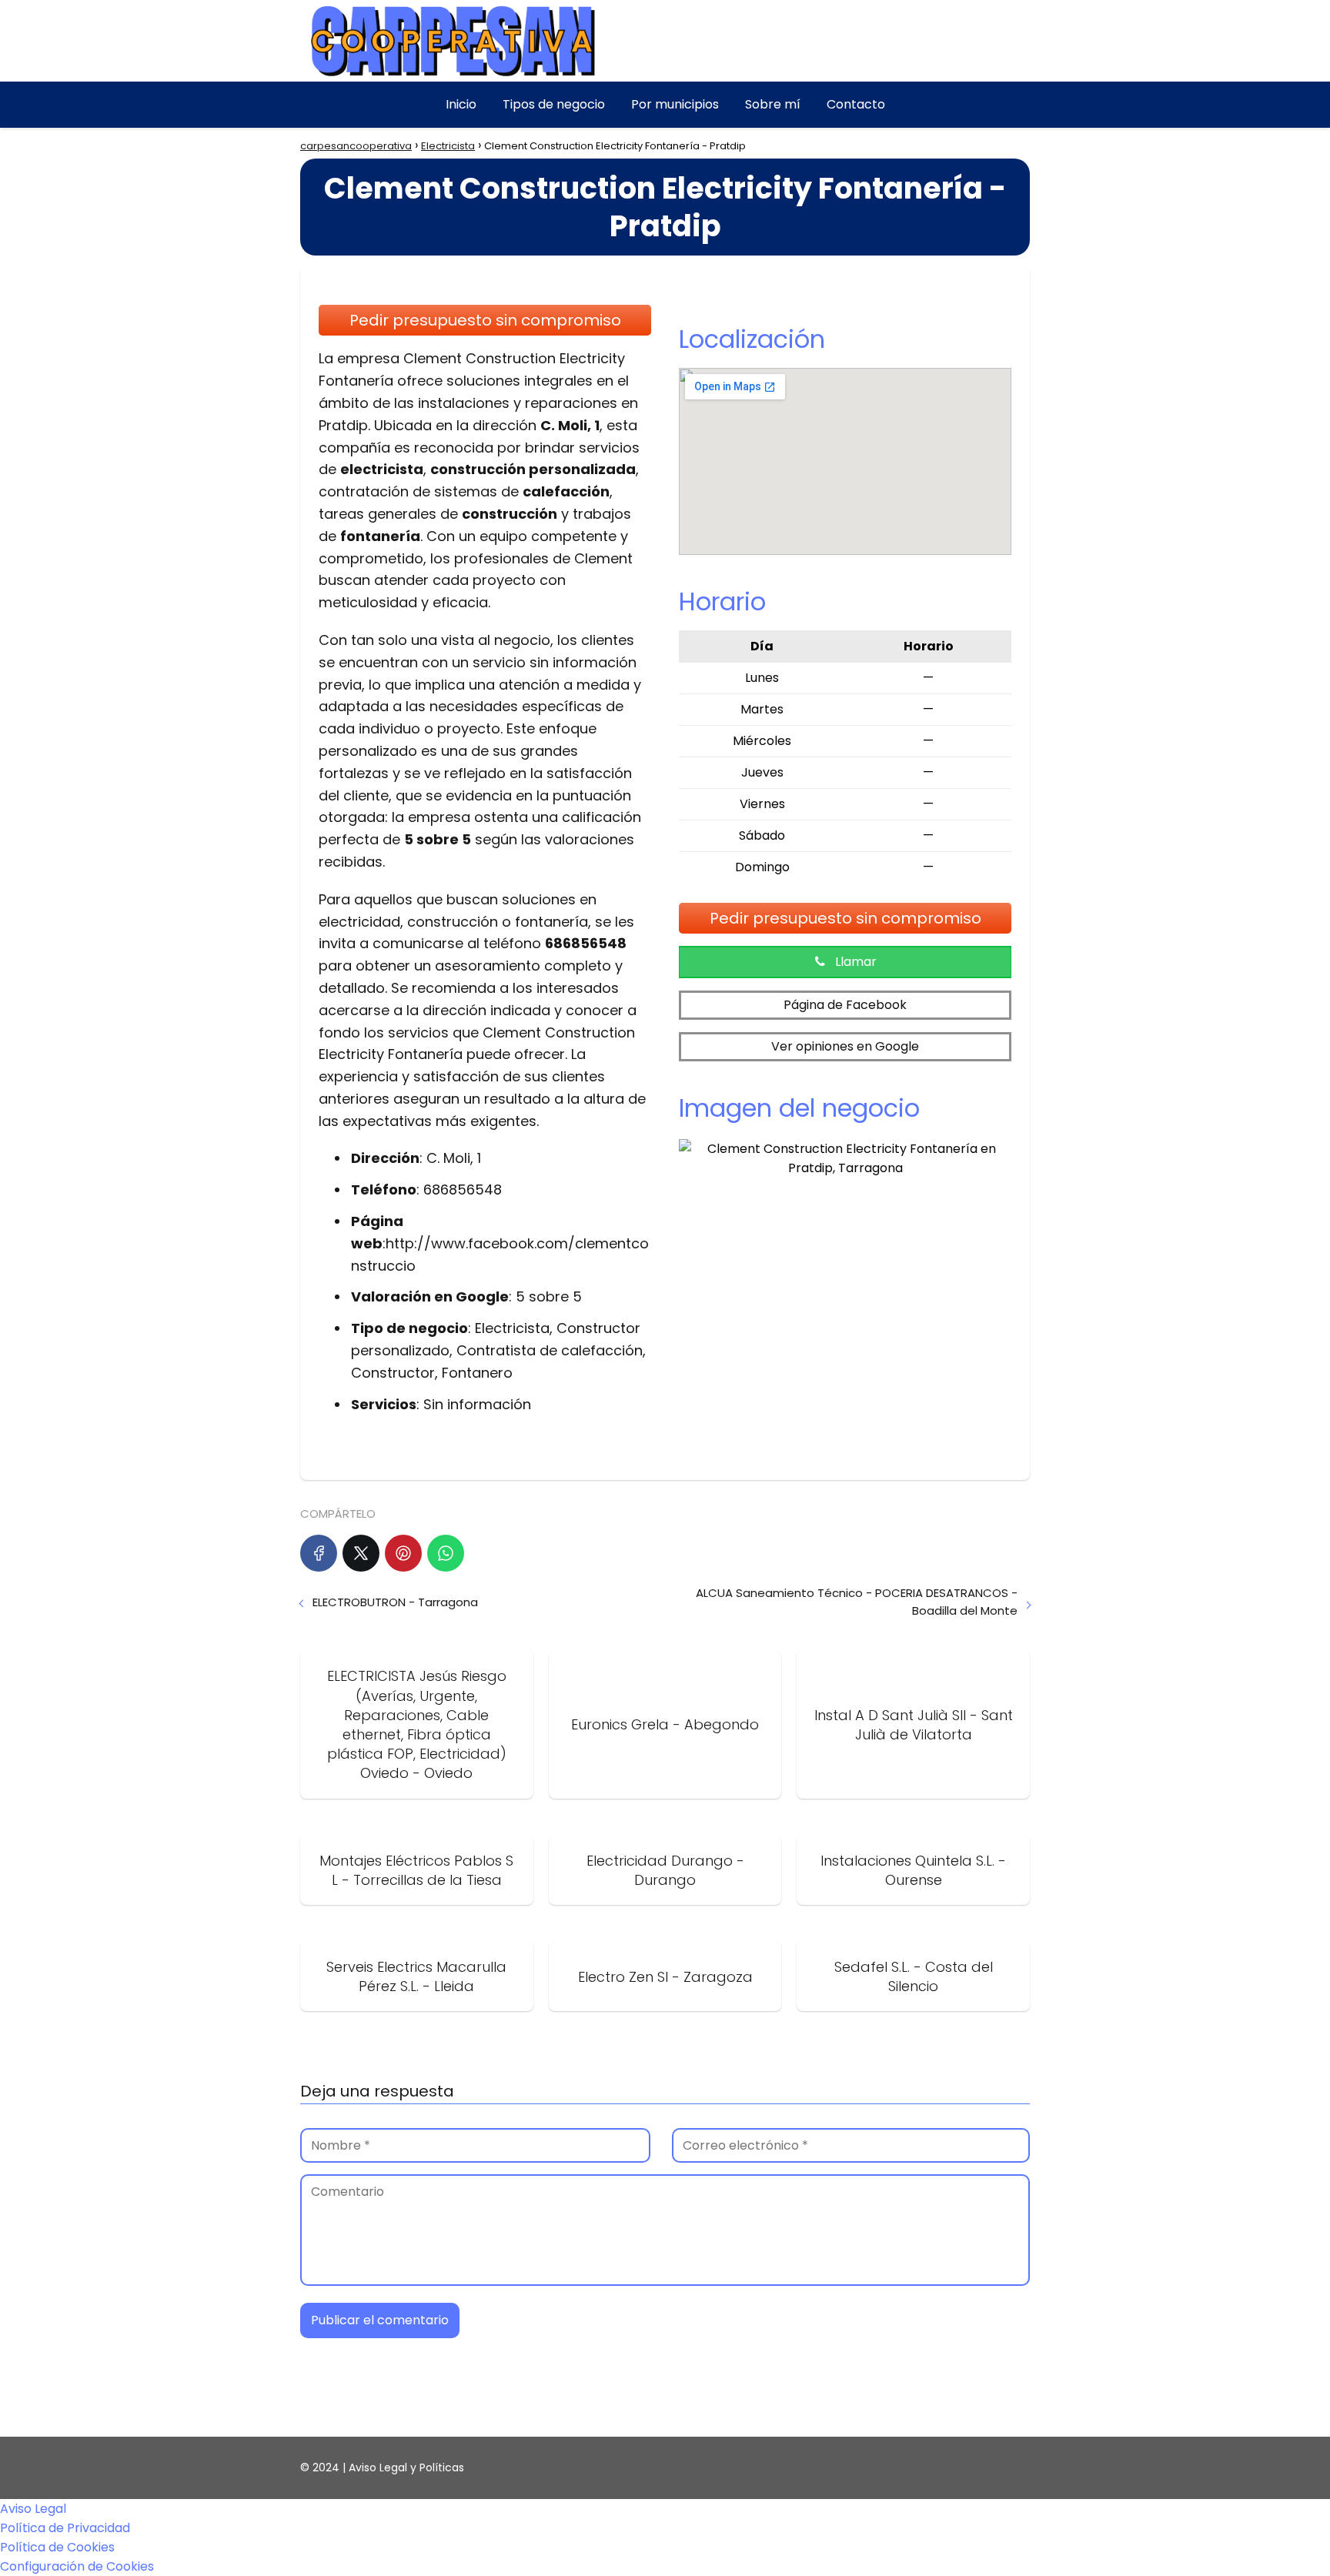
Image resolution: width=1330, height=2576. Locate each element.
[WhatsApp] (446, 1553)
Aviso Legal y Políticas (406, 2467)
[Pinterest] (403, 1553)
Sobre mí (773, 104)
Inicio (461, 104)
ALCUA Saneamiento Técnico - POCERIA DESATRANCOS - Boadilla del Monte (857, 1602)
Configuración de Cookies (77, 2566)
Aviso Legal (33, 2509)
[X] (361, 1553)
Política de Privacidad (65, 2528)
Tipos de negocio (554, 104)
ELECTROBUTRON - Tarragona (395, 1602)
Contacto (856, 104)
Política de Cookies (57, 2547)
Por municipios (675, 104)
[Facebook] (319, 1553)
